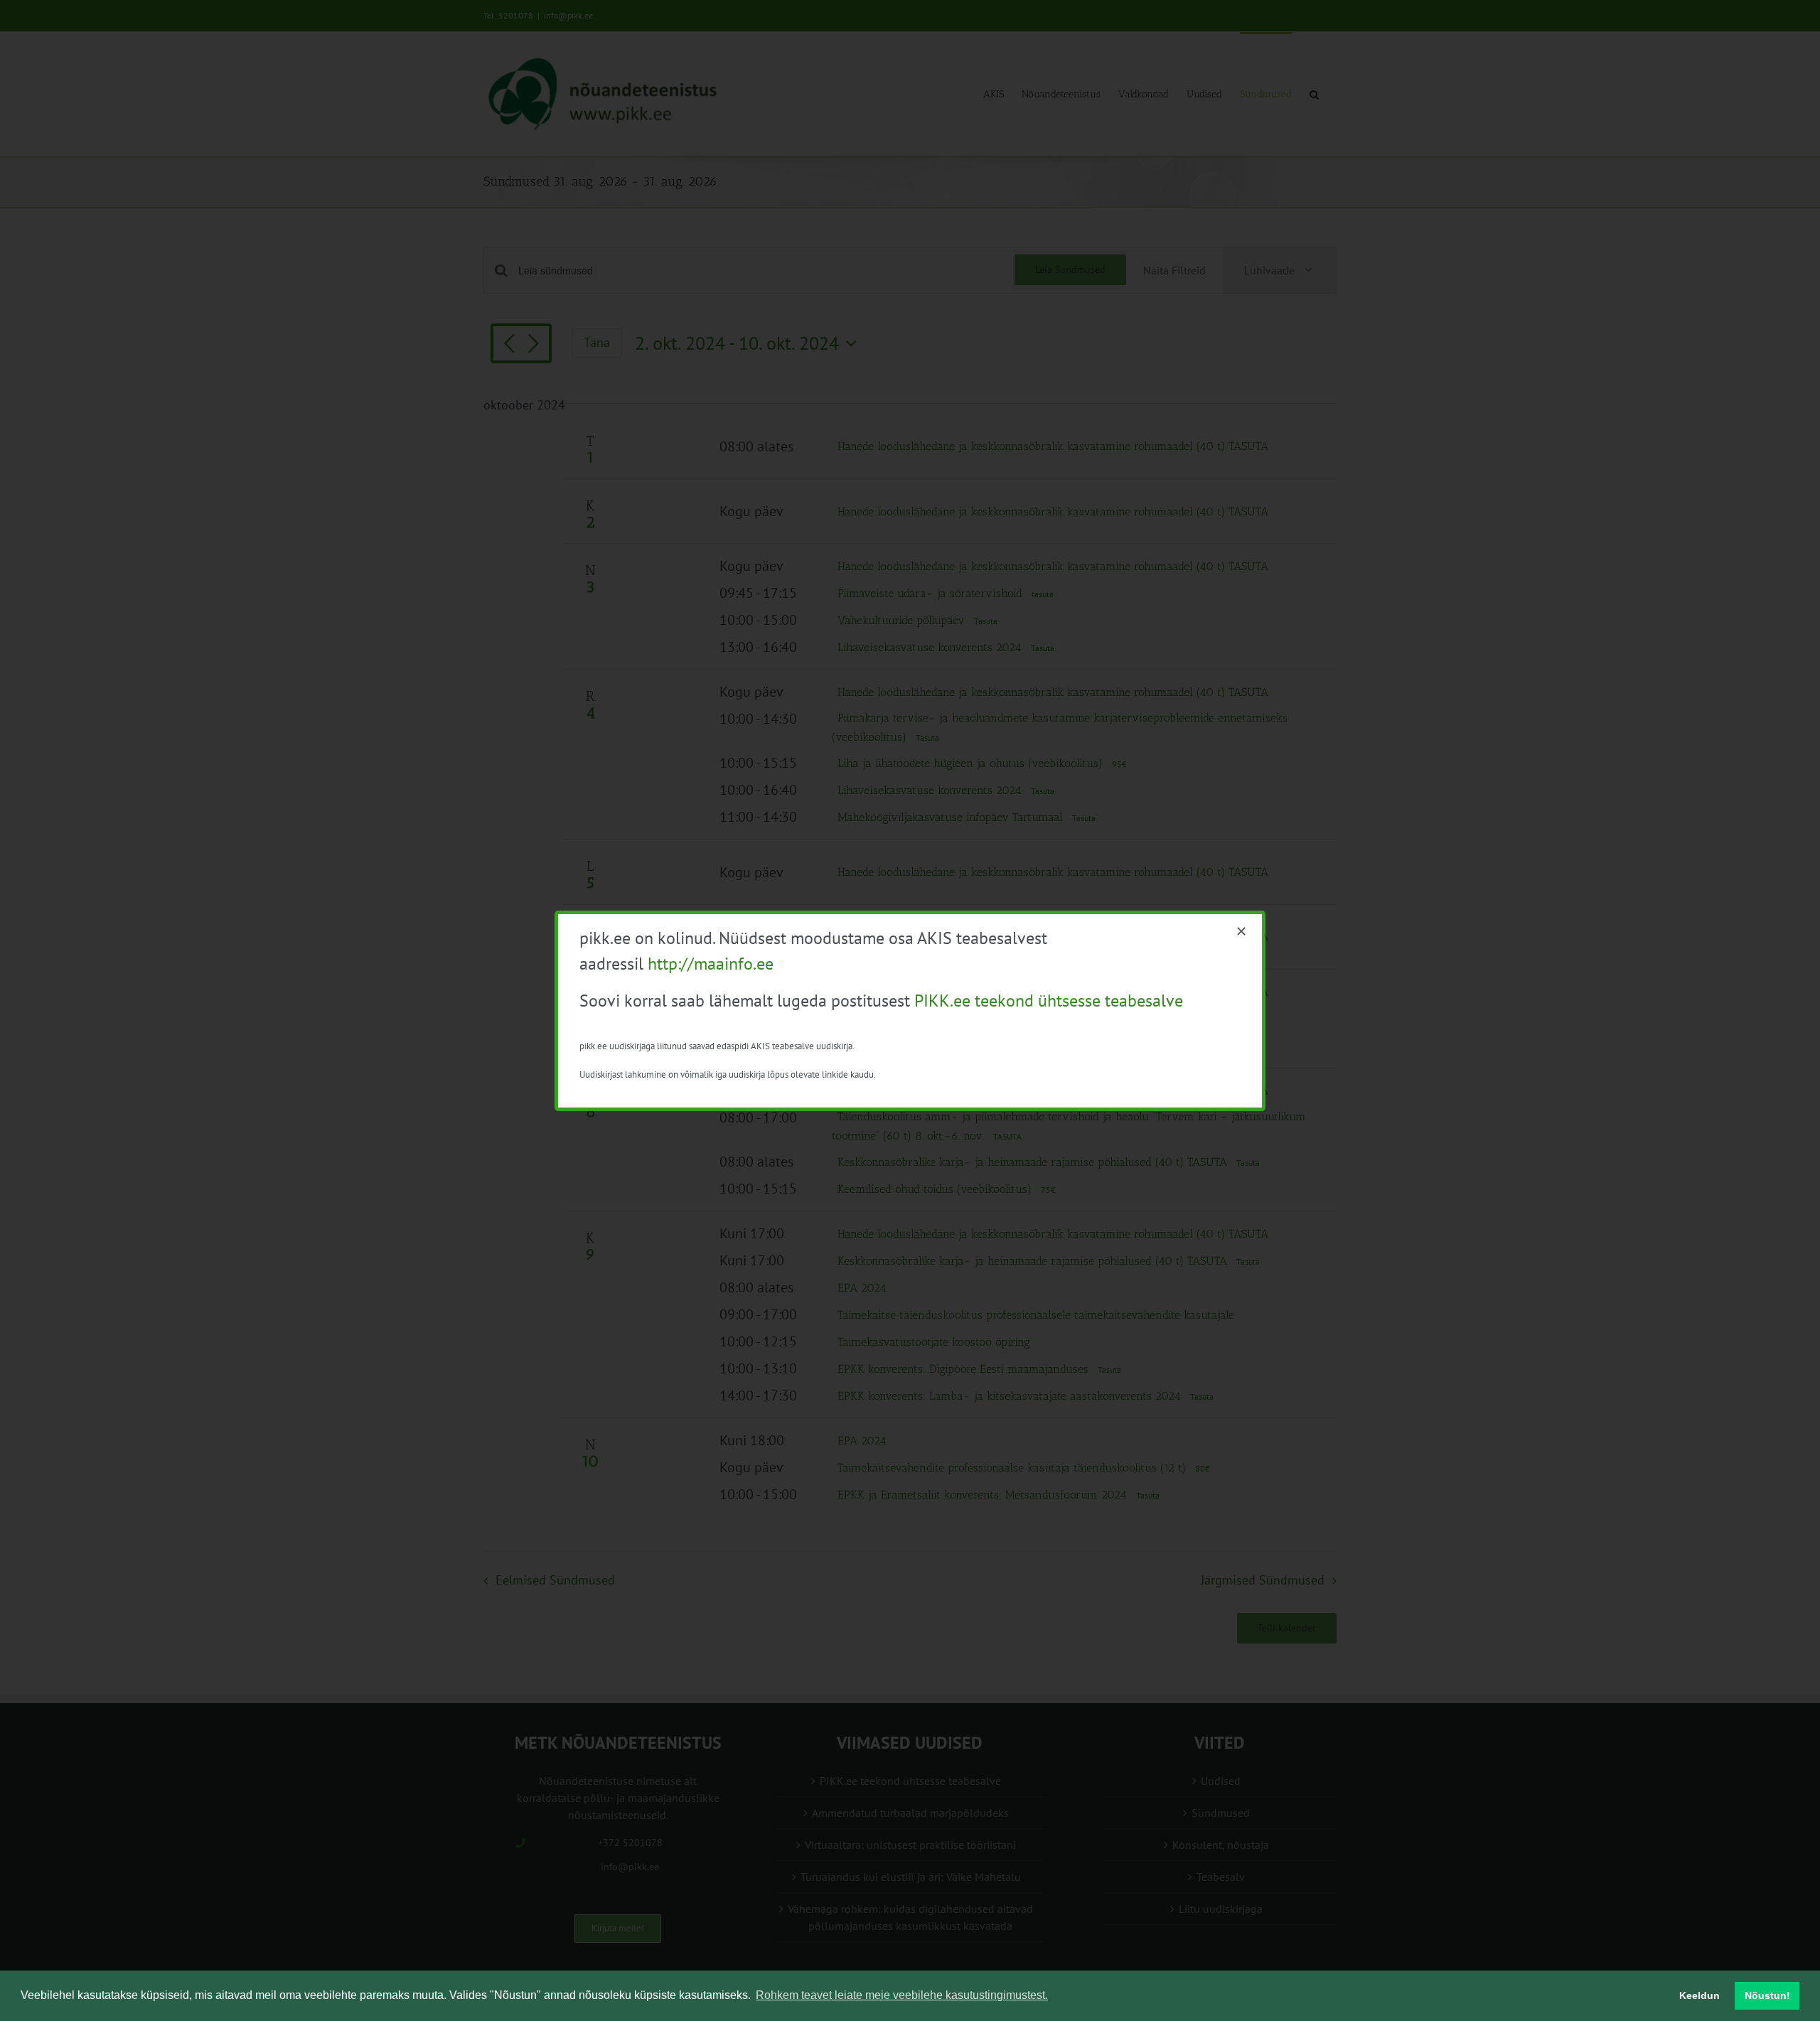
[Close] (1241, 931)
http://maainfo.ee (711, 964)
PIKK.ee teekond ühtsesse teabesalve (1049, 1001)
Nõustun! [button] (1767, 1995)
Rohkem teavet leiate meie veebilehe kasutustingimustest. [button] (902, 1995)
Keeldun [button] (1699, 1995)
